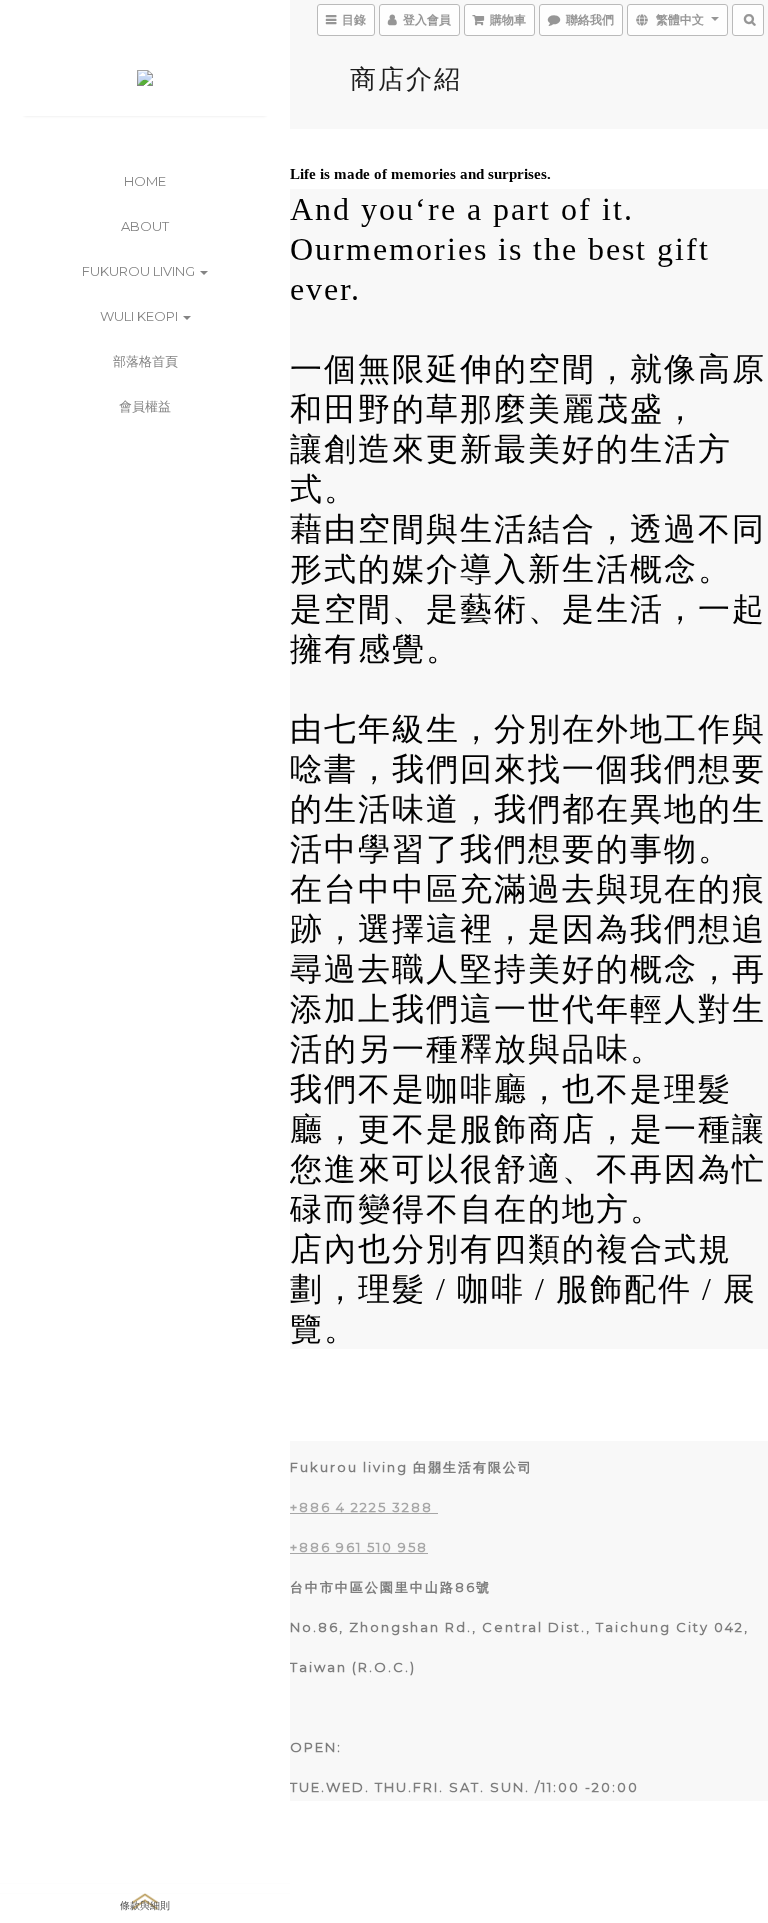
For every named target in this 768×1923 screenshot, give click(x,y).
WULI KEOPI (140, 316)
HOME (145, 181)
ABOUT (145, 226)
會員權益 (145, 406)
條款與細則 (145, 1904)
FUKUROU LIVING (140, 271)
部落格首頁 (145, 361)
